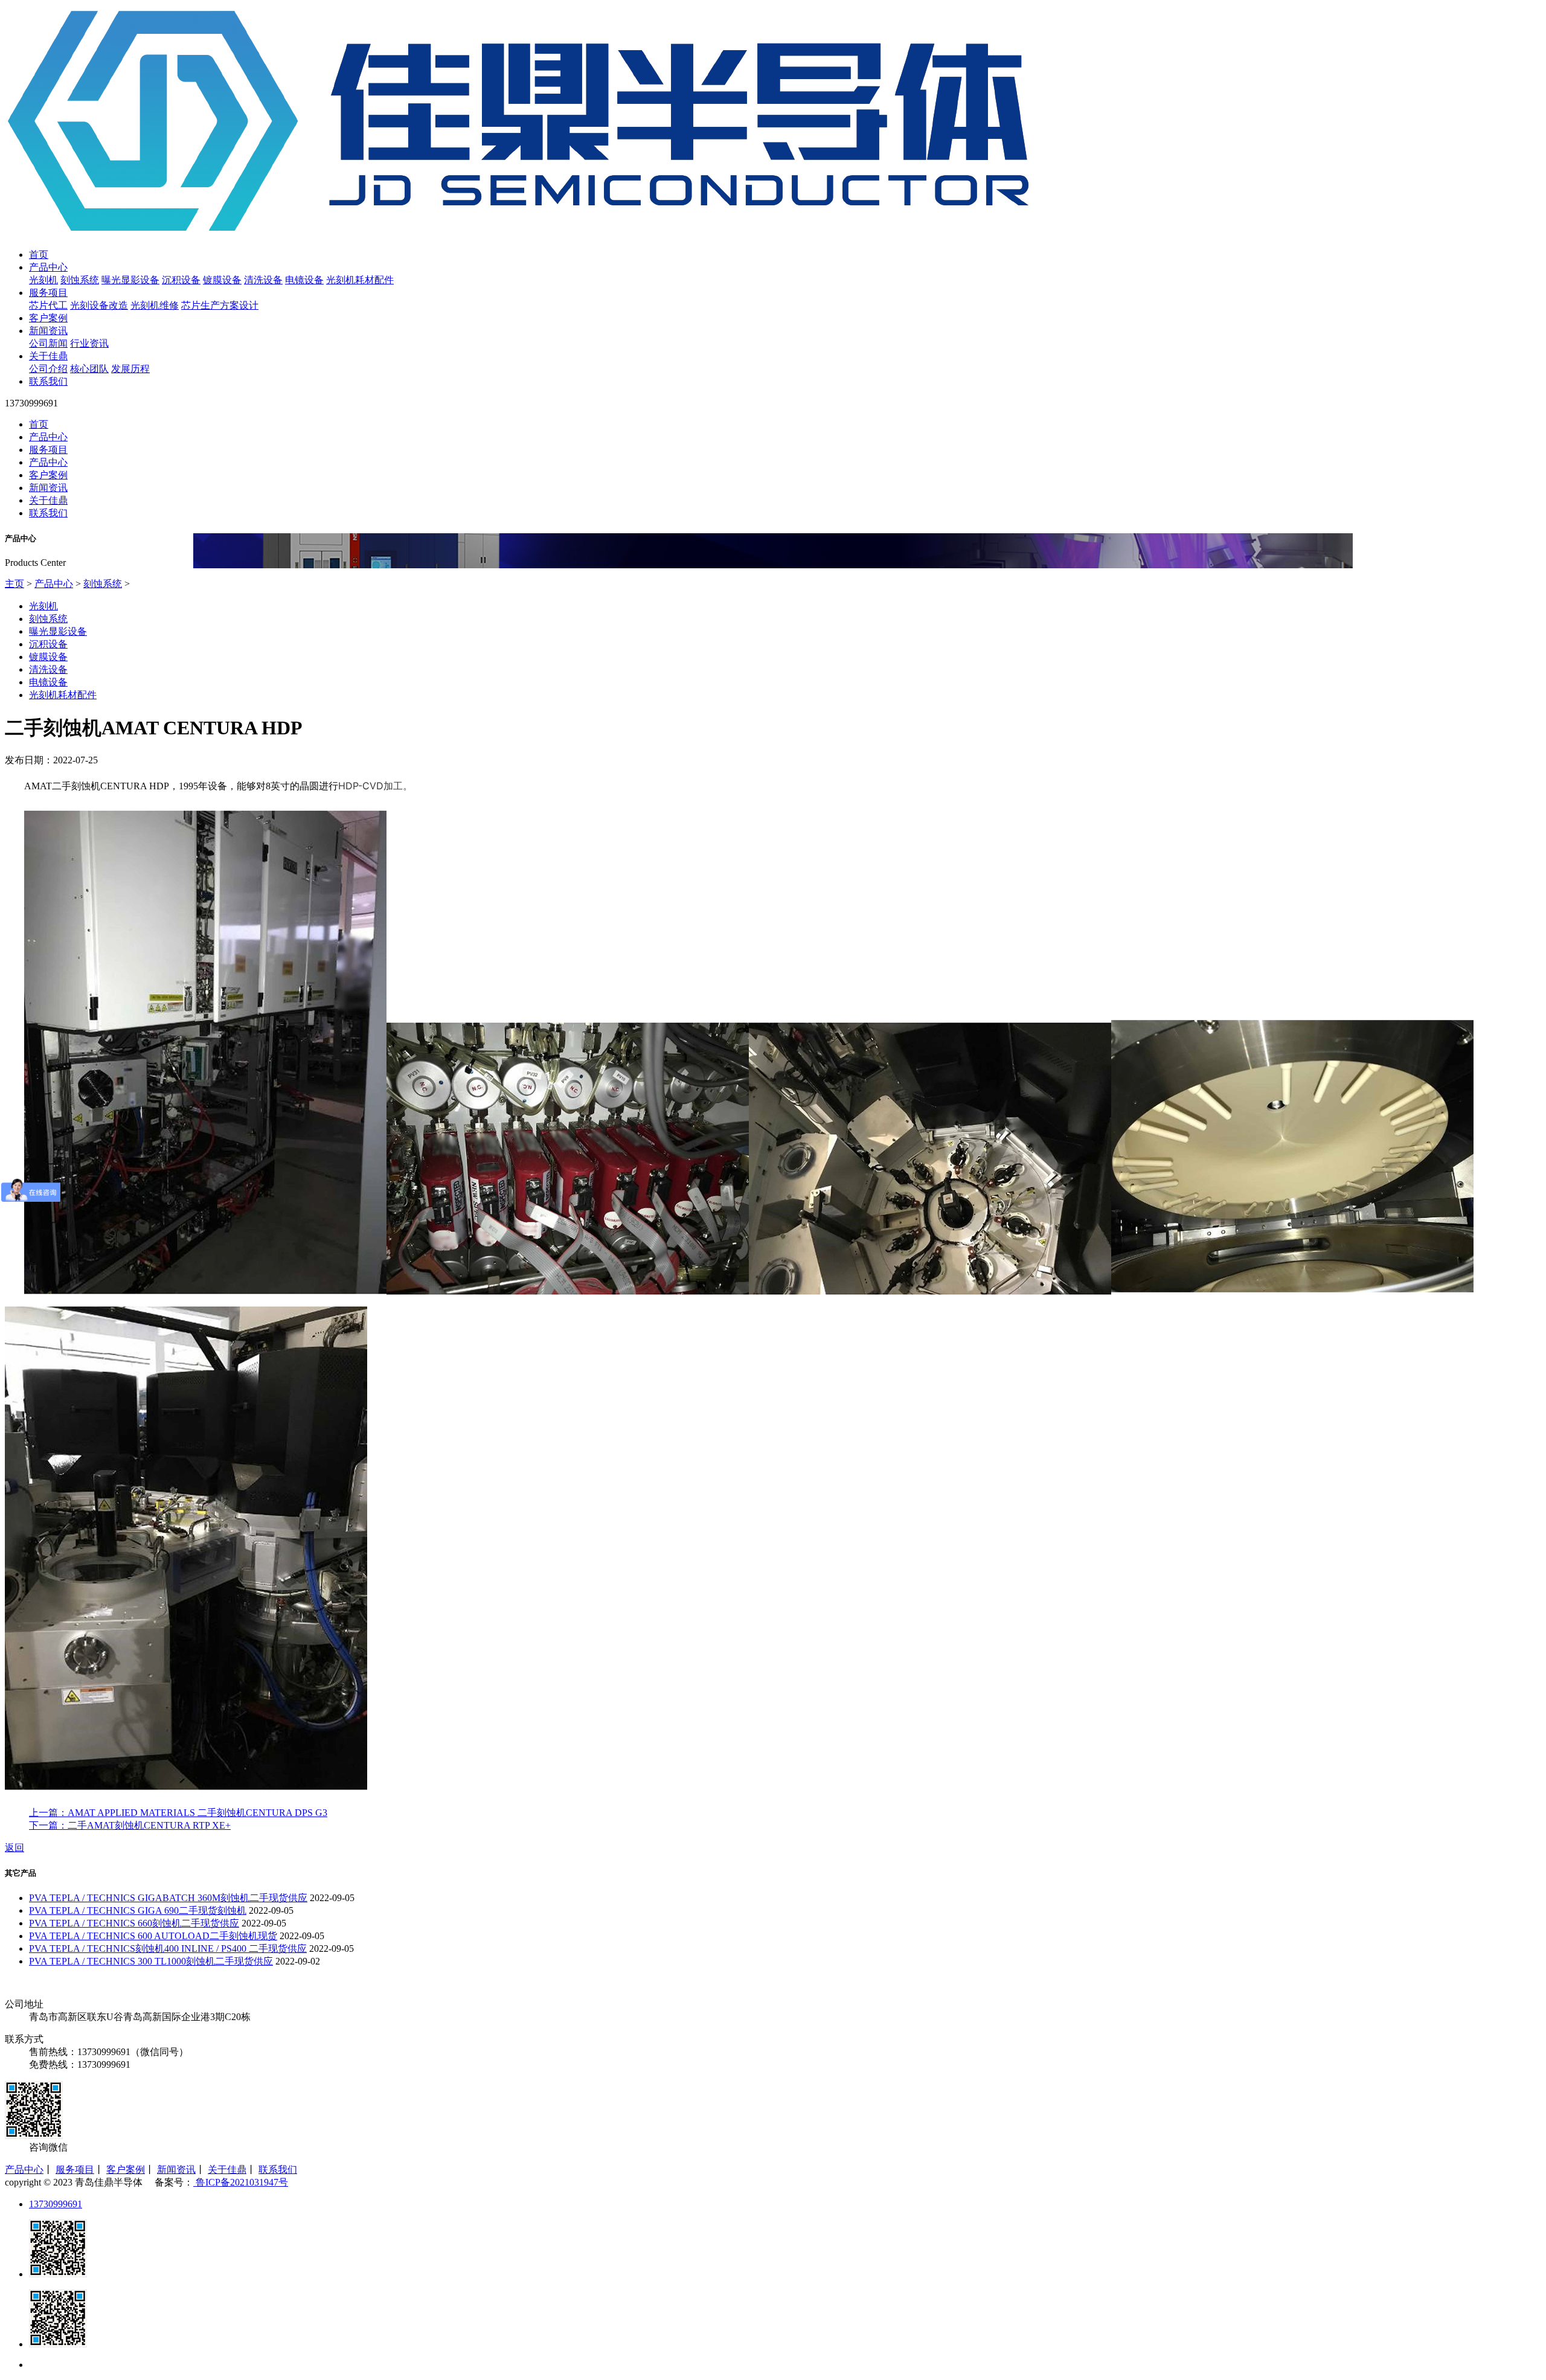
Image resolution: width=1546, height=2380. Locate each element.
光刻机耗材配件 (360, 280)
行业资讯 (89, 343)
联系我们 (48, 381)
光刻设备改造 (99, 305)
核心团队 (89, 369)
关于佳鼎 (48, 356)
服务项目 (48, 293)
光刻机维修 (155, 305)
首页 (39, 255)
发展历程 (130, 369)
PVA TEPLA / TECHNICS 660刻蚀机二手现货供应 (134, 1923)
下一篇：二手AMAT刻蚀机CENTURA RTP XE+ (130, 1825)
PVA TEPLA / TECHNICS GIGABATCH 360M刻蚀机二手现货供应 (168, 1898)
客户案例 (48, 318)
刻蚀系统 (80, 280)
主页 (14, 584)
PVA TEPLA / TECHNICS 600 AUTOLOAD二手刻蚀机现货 (153, 1936)
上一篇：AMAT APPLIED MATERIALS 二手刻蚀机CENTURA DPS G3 (178, 1813)
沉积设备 (181, 280)
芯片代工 (48, 305)
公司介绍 (48, 369)
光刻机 (43, 280)
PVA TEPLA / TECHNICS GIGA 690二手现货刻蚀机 (138, 1910)
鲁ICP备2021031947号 (241, 2182)
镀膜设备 (222, 280)
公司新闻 (48, 343)
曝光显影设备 (130, 280)
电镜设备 (304, 280)
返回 (14, 1848)
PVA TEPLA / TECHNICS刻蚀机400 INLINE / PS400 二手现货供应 (168, 1949)
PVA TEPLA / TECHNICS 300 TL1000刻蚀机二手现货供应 (151, 1961)
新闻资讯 (48, 331)
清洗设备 (263, 280)
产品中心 (48, 267)
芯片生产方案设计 (220, 305)
